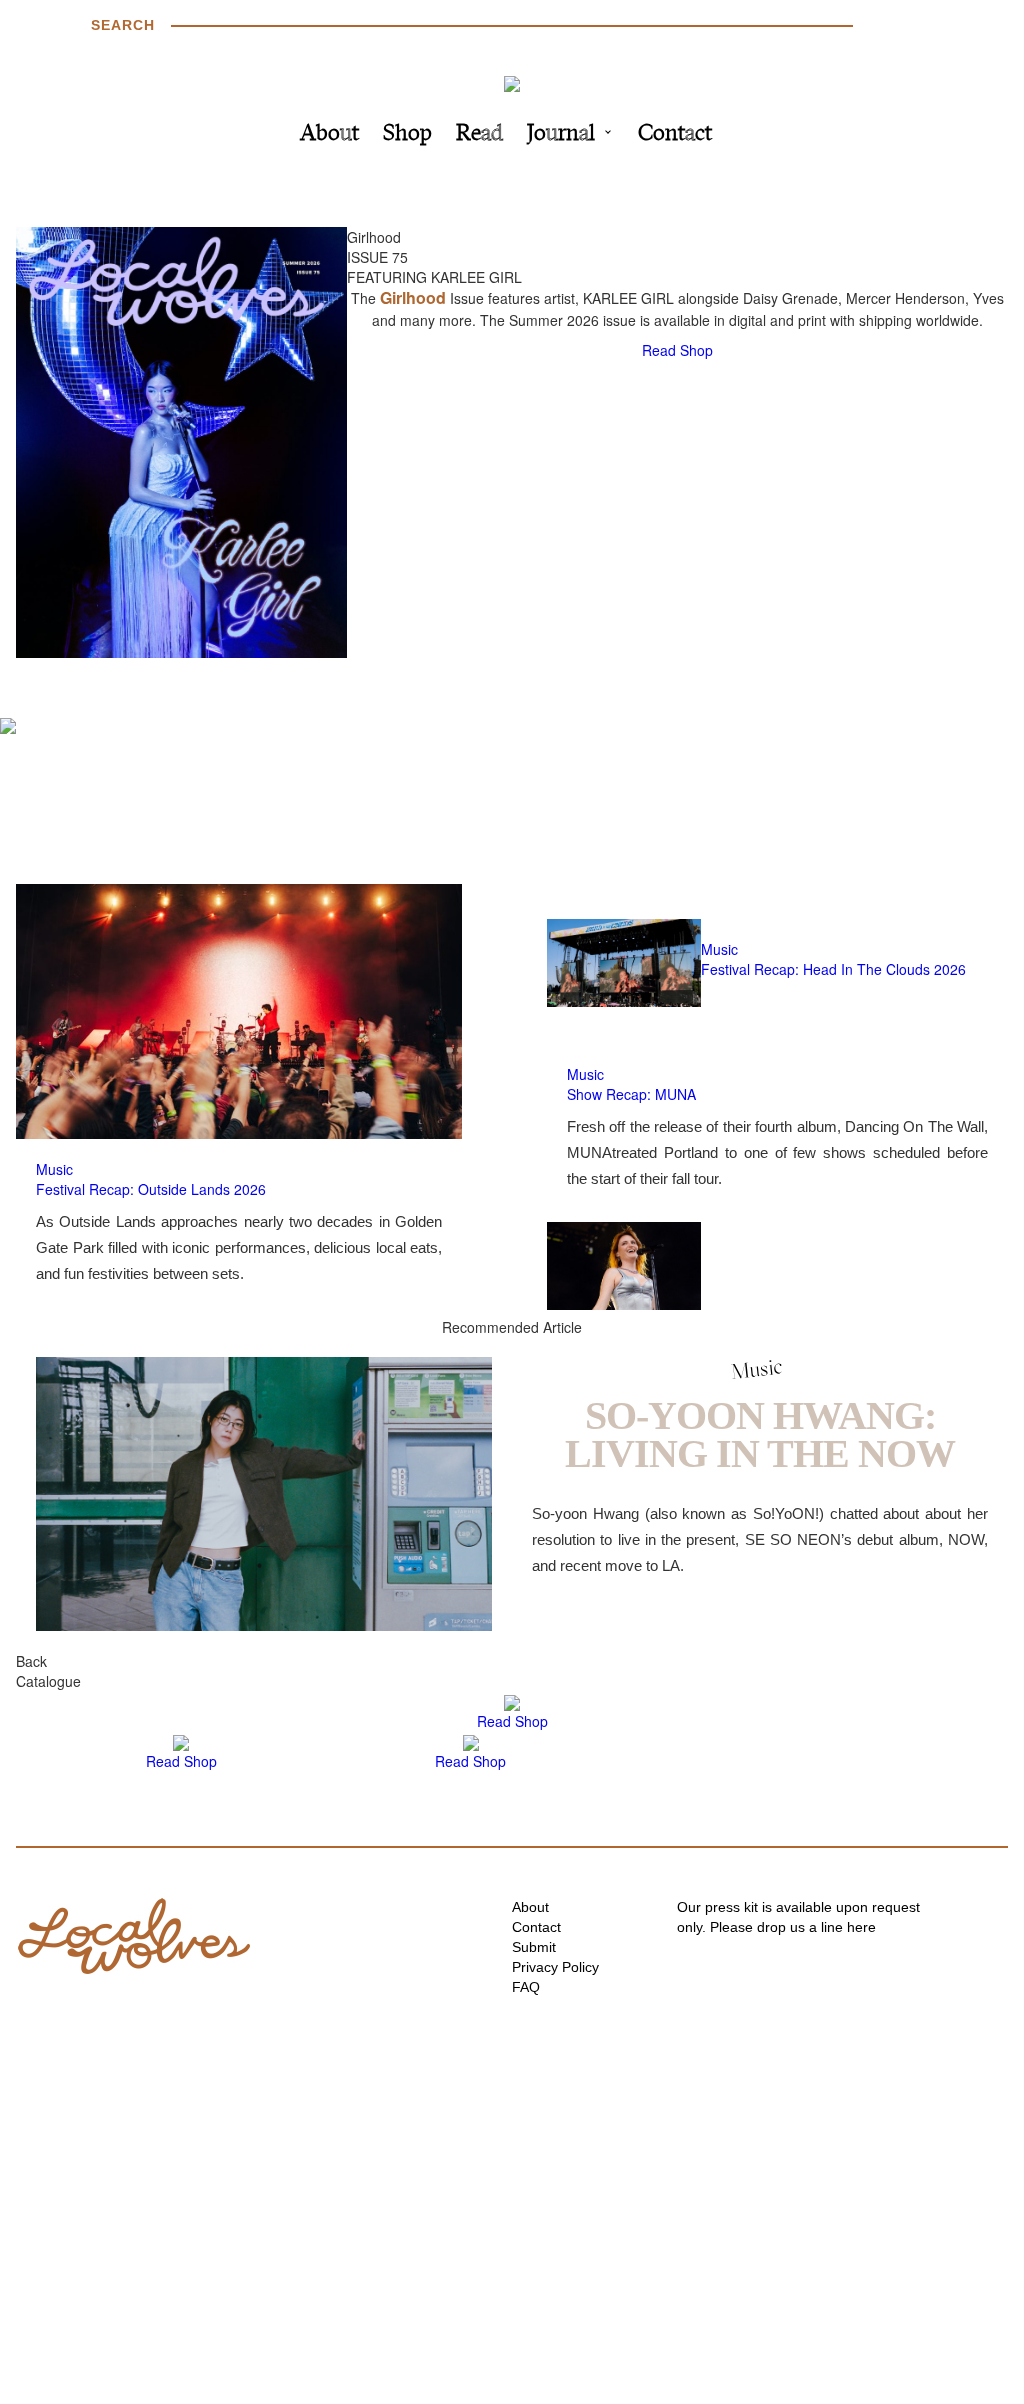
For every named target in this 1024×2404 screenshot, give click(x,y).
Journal (561, 134)
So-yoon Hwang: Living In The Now (760, 1434)
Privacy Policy (555, 1967)
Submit (534, 1947)
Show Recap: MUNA (631, 1094)
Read (479, 134)
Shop (407, 134)
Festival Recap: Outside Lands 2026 (151, 1189)
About (329, 134)
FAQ (526, 1987)
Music (54, 1169)
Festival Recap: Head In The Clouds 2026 (833, 969)
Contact (675, 134)
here (861, 1927)
